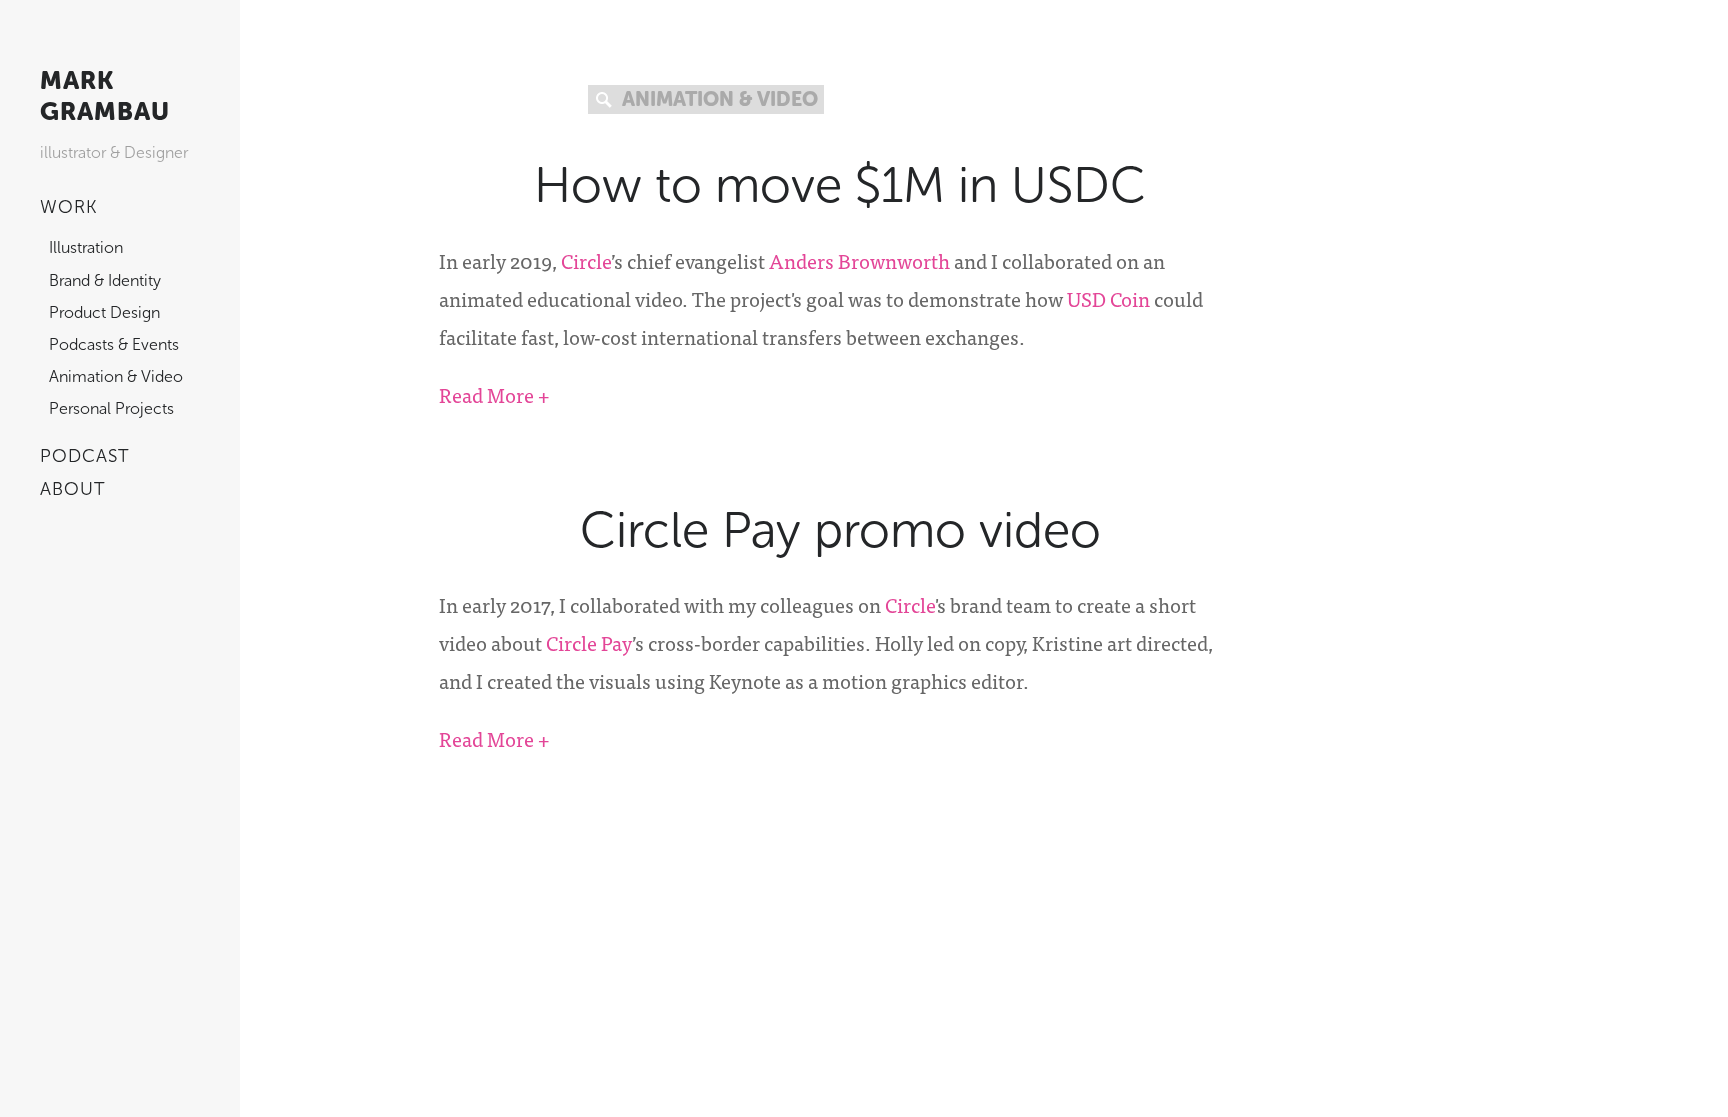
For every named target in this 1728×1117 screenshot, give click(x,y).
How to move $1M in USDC (840, 185)
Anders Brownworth (859, 260)
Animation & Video (116, 376)
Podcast (85, 456)
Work (69, 207)
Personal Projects (111, 408)
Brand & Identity (105, 280)
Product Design (104, 312)
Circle (586, 260)
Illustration (86, 247)
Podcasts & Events (114, 344)
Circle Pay (589, 642)
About (73, 489)
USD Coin (1108, 298)
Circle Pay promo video (840, 530)
